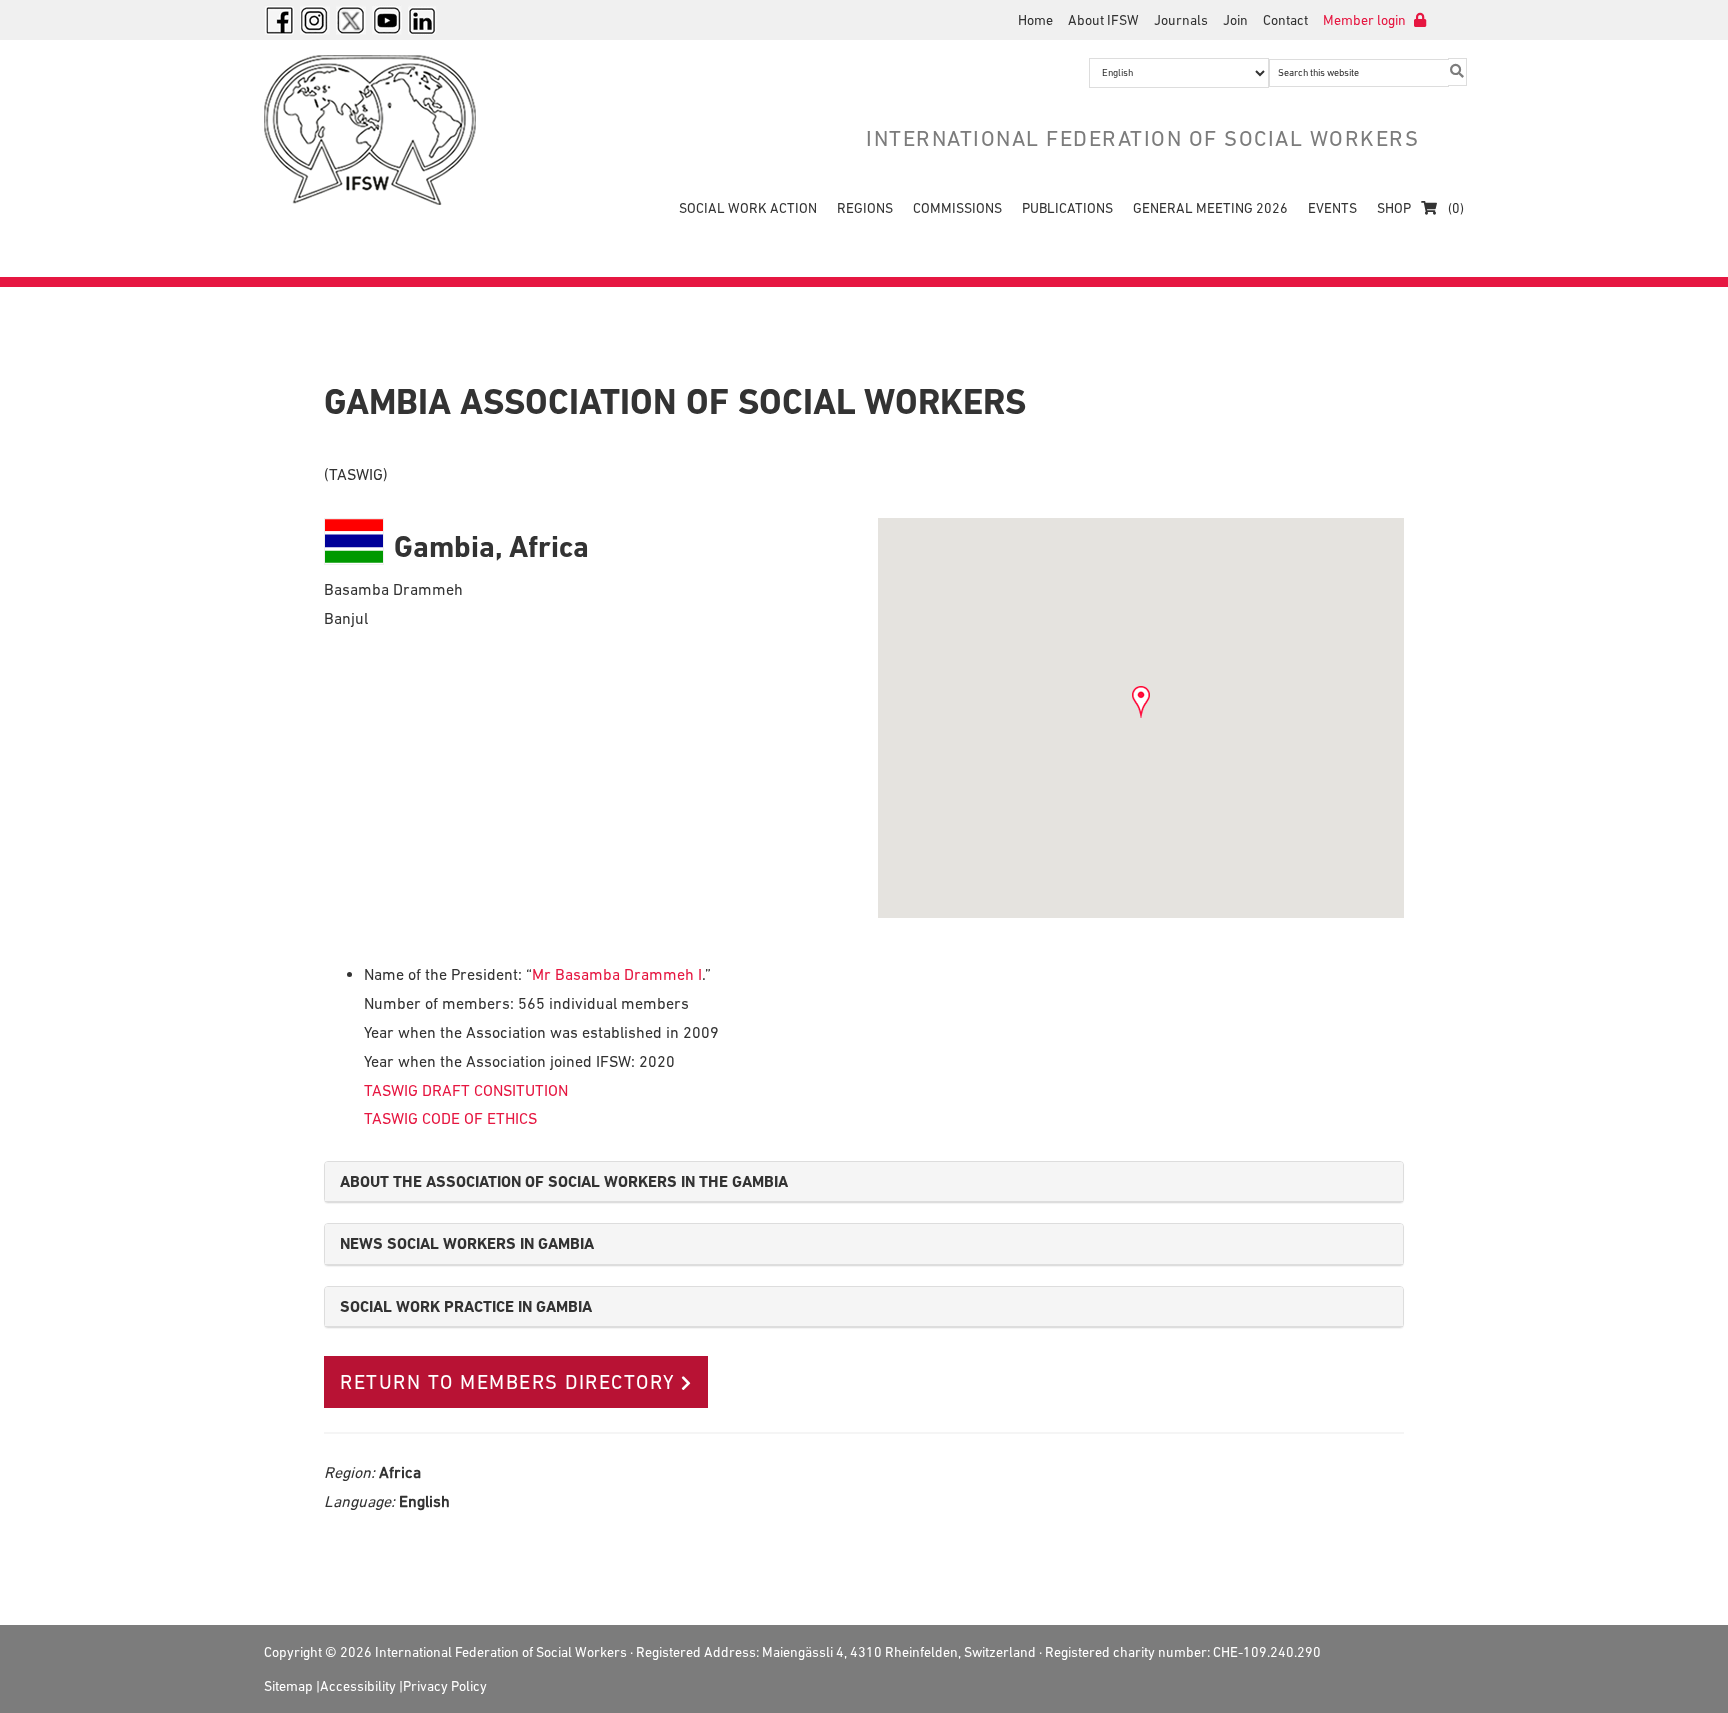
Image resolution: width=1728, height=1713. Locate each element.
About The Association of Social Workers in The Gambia (564, 1181)
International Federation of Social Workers (384, 130)
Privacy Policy (445, 1686)
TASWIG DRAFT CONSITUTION (466, 1090)
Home (1035, 20)
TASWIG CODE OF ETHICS (450, 1118)
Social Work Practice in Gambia (466, 1306)
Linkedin (423, 20)
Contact (1285, 20)
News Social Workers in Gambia (467, 1243)
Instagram (315, 20)
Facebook (279, 20)
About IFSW (1103, 20)
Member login (1366, 20)
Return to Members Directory (508, 1382)
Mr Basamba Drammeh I (617, 974)
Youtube (387, 20)
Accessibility (358, 1686)
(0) (1454, 208)
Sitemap (288, 1686)
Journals (1181, 20)
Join (1235, 20)
